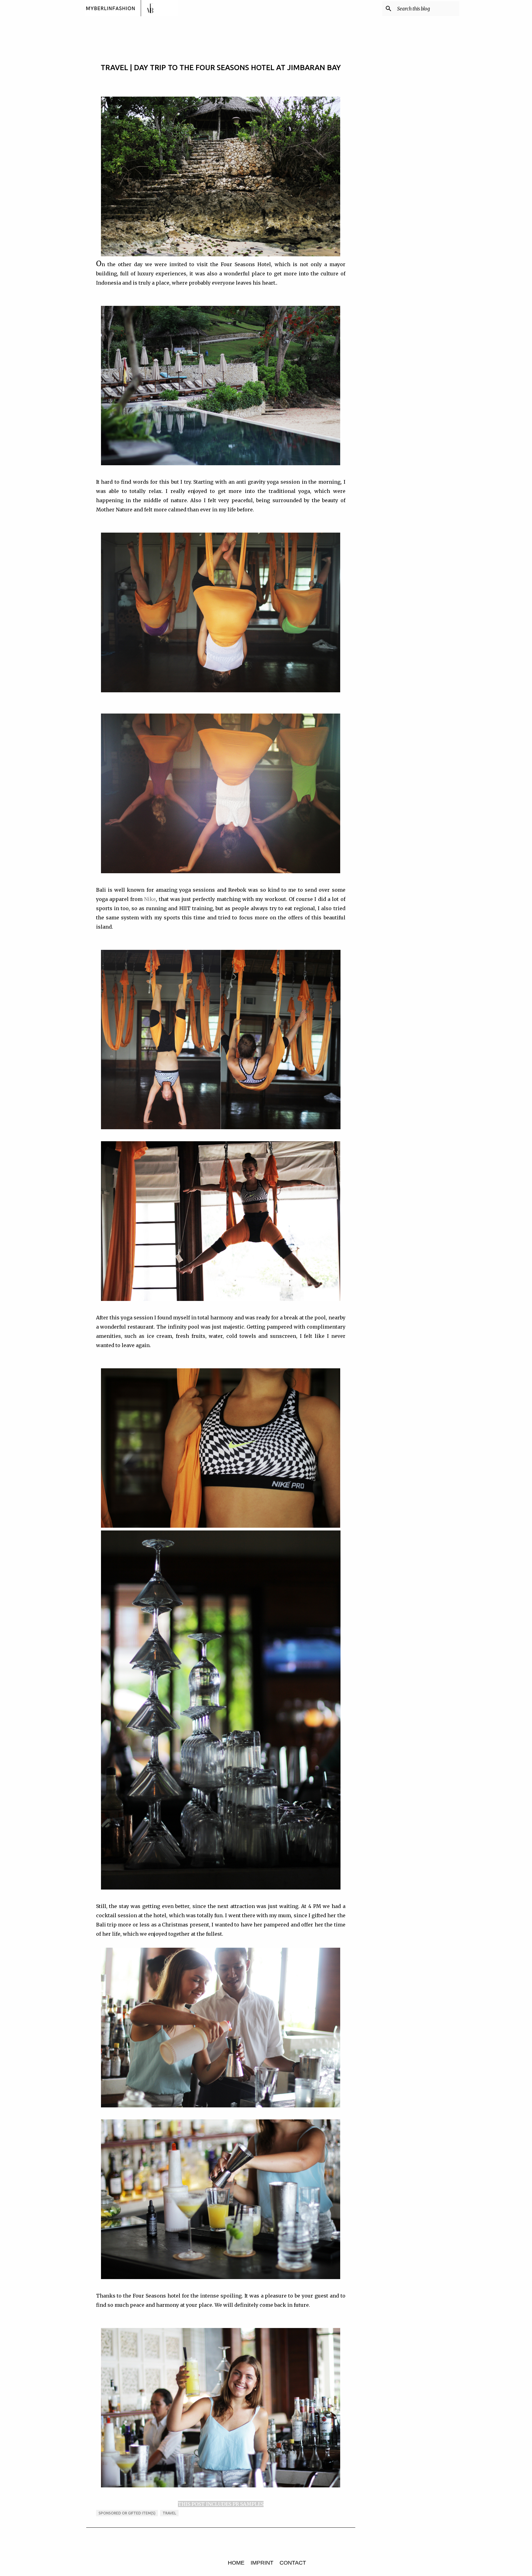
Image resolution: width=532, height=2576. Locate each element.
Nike (150, 899)
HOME (236, 2563)
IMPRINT (262, 2563)
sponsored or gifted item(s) (127, 2513)
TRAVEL (169, 2513)
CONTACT (293, 2563)
